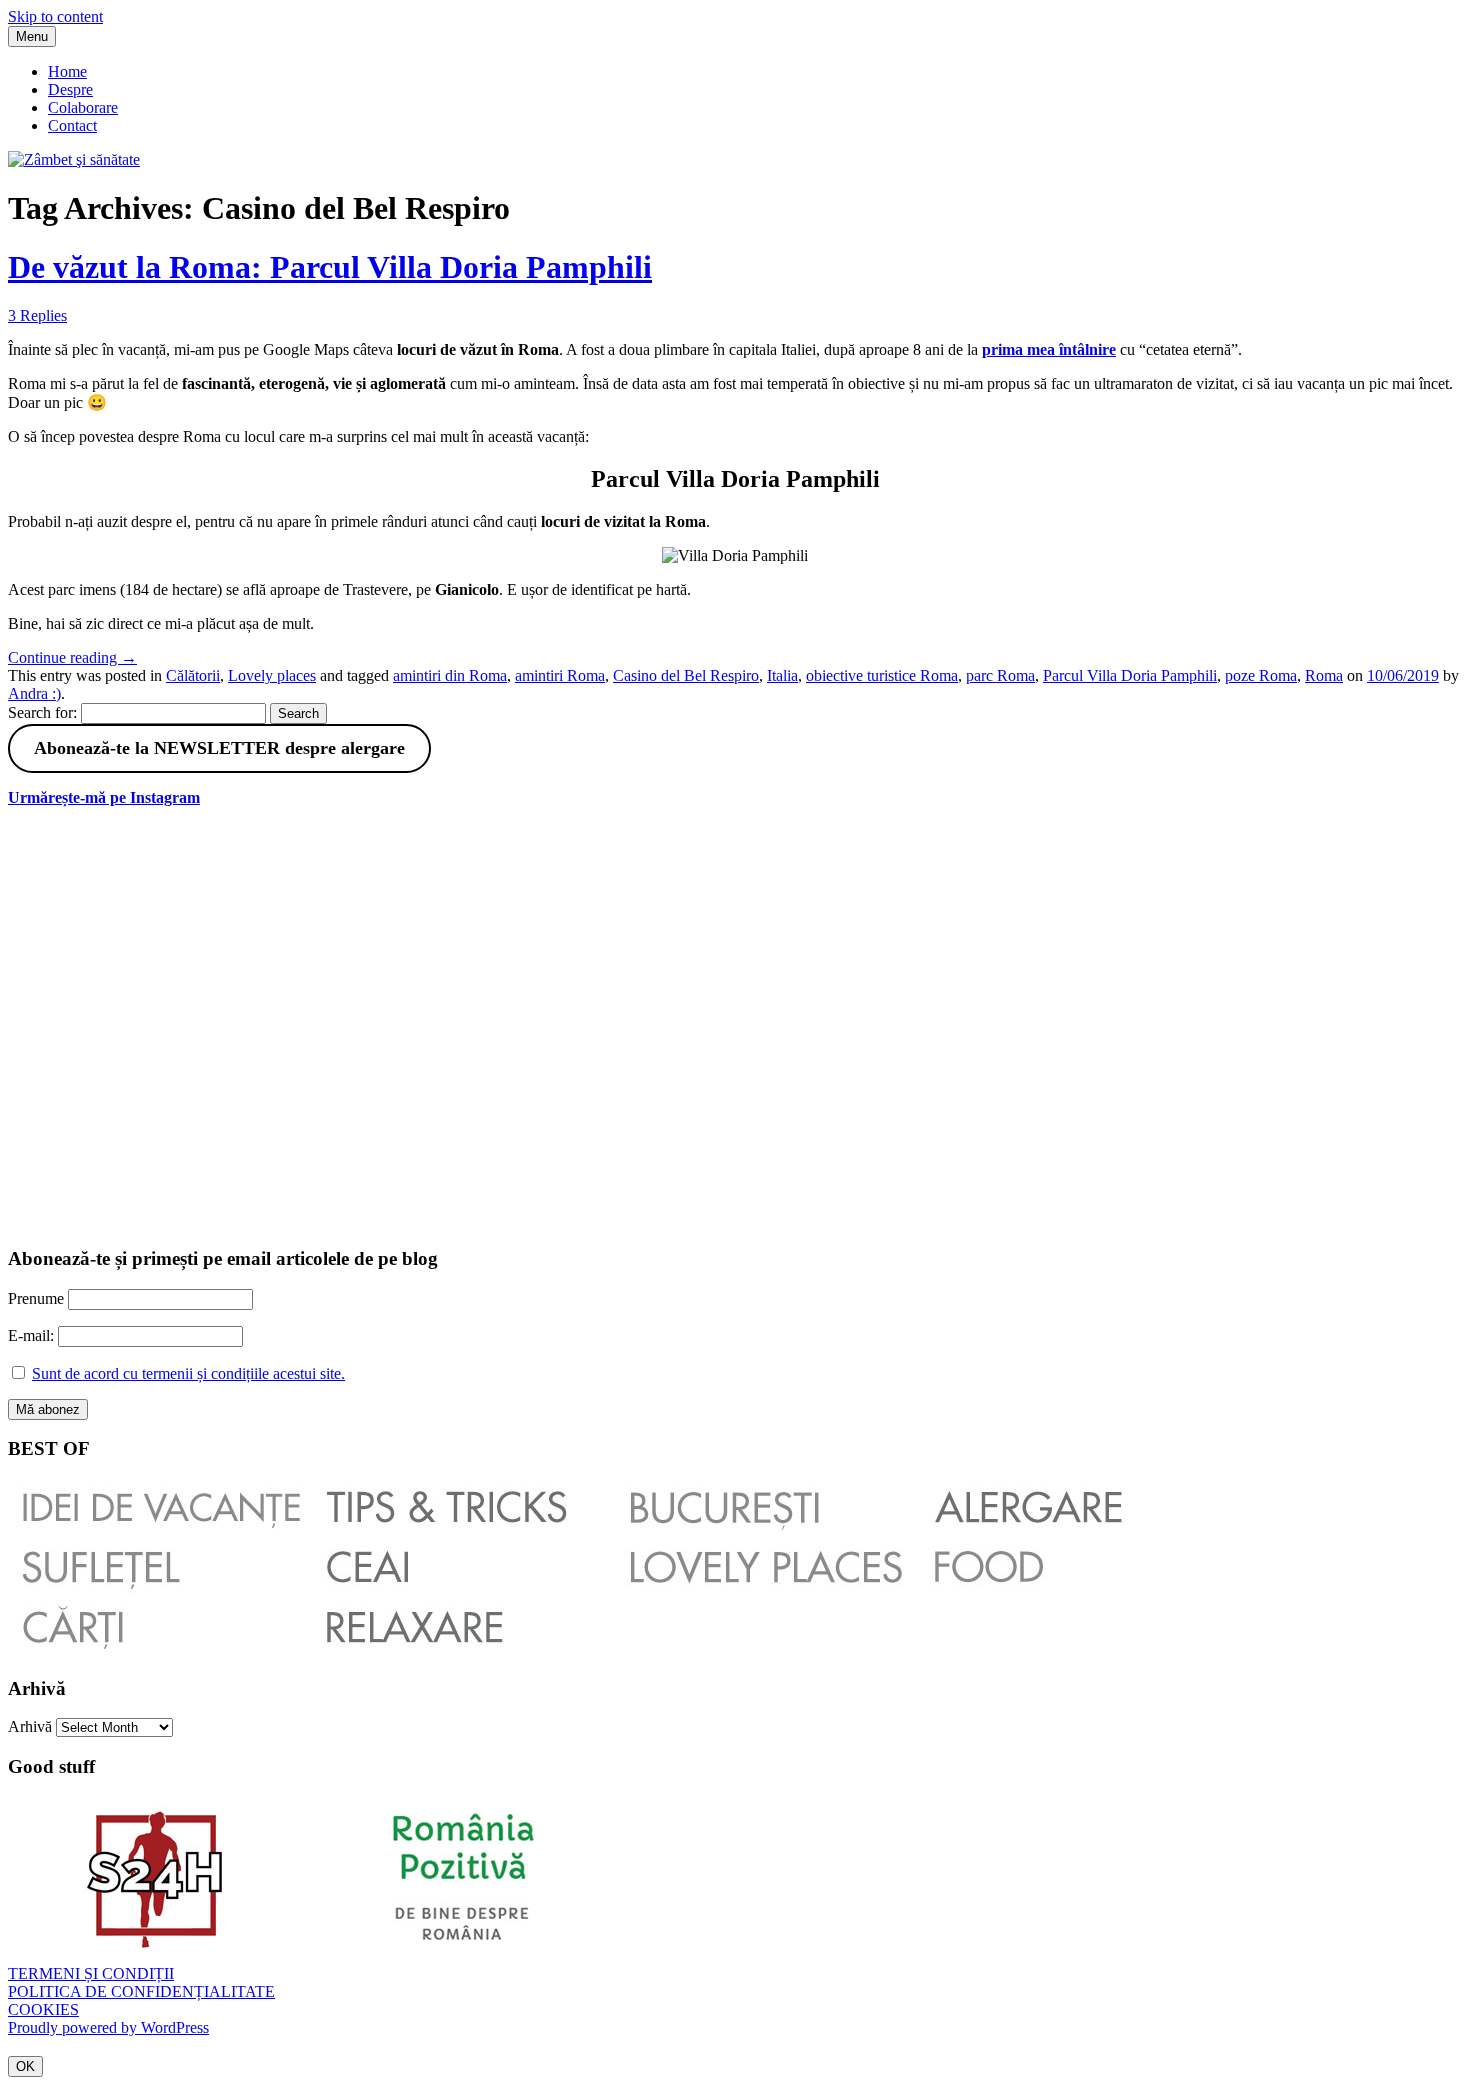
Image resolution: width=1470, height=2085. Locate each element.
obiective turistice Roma (882, 675)
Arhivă (30, 1726)
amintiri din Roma (450, 675)
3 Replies (37, 315)
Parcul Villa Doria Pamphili (1130, 675)
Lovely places (272, 675)
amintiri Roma (560, 675)
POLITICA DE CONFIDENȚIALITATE (141, 1991)
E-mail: (33, 1335)
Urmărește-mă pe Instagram (104, 797)
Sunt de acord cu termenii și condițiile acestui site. (188, 1373)
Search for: (42, 712)
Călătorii (193, 675)
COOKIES (43, 2009)
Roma (1324, 675)
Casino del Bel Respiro (686, 675)
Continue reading (72, 657)
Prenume (36, 1298)
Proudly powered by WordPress (108, 2027)
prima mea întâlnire (1049, 349)
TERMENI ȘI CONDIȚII (91, 1973)
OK (25, 2066)
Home (67, 71)
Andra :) (34, 693)
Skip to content (55, 16)
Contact (72, 125)
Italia (782, 675)
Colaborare (83, 107)
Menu (32, 36)
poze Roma (1261, 675)
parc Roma (1000, 675)
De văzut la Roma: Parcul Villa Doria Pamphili (330, 267)
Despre (70, 89)
